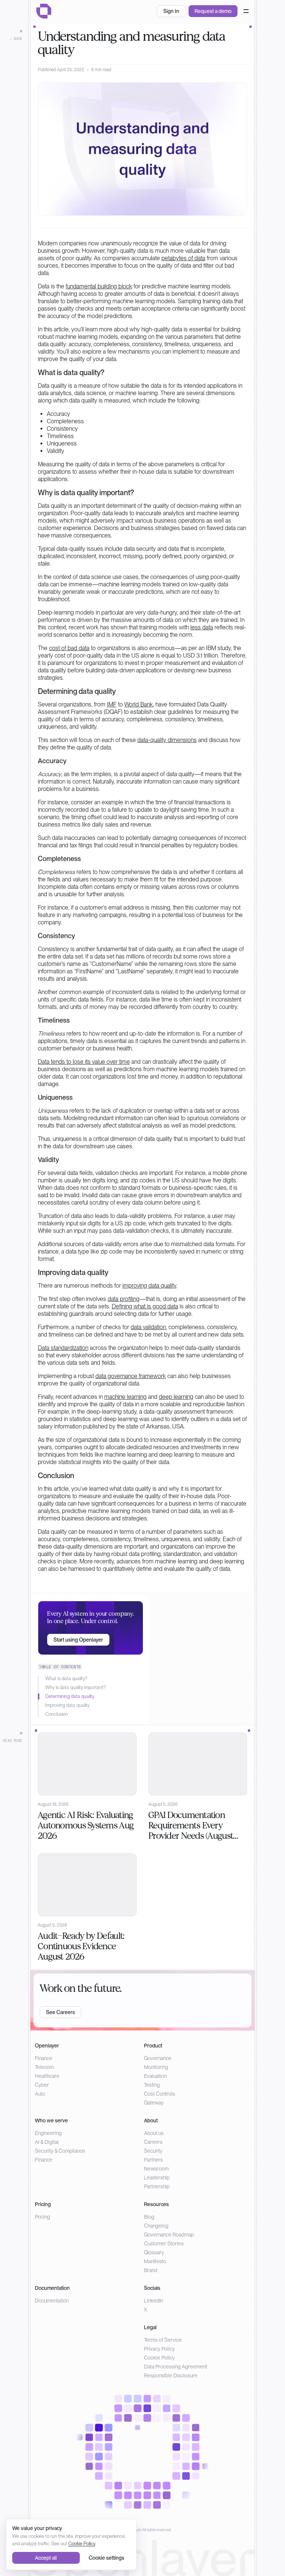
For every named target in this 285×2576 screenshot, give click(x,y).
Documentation (52, 2301)
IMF (112, 704)
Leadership (157, 2178)
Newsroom (156, 2169)
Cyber (42, 2085)
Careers (153, 2142)
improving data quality (149, 1286)
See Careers (60, 2012)
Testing (152, 2085)
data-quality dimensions (167, 740)
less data (202, 627)
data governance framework (131, 1376)
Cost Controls (160, 2094)
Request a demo (213, 11)
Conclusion (57, 1714)
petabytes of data (183, 258)
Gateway (154, 2103)
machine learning (125, 1397)
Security (153, 2151)
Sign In (171, 11)
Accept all (46, 2558)
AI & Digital (47, 2142)
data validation (148, 1327)
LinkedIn (153, 2301)
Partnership (157, 2186)
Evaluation (155, 2076)
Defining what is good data (145, 1306)
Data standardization (63, 1348)
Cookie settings (107, 2558)
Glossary (154, 2252)
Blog (149, 2217)
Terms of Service (163, 2340)
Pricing (42, 2217)
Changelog (156, 2226)
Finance (44, 2058)
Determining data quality (70, 1696)
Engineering (48, 2133)
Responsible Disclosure (171, 2375)
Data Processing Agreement (176, 2367)
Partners (153, 2160)
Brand (151, 2270)
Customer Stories (164, 2244)
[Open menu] (246, 11)
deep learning (176, 1397)
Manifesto (155, 2261)
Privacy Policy (159, 2349)
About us (154, 2133)
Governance (158, 2058)
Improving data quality (67, 1705)
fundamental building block (99, 286)
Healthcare (47, 2076)
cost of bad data (69, 648)
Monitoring (156, 2067)
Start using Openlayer (78, 1640)
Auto (40, 2094)
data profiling (124, 1299)
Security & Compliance (60, 2151)
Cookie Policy (159, 2358)
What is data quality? (66, 1678)
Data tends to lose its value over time (84, 1062)
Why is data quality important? (76, 1687)
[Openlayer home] (44, 11)
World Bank (139, 704)
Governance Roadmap (169, 2235)
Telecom (44, 2067)
